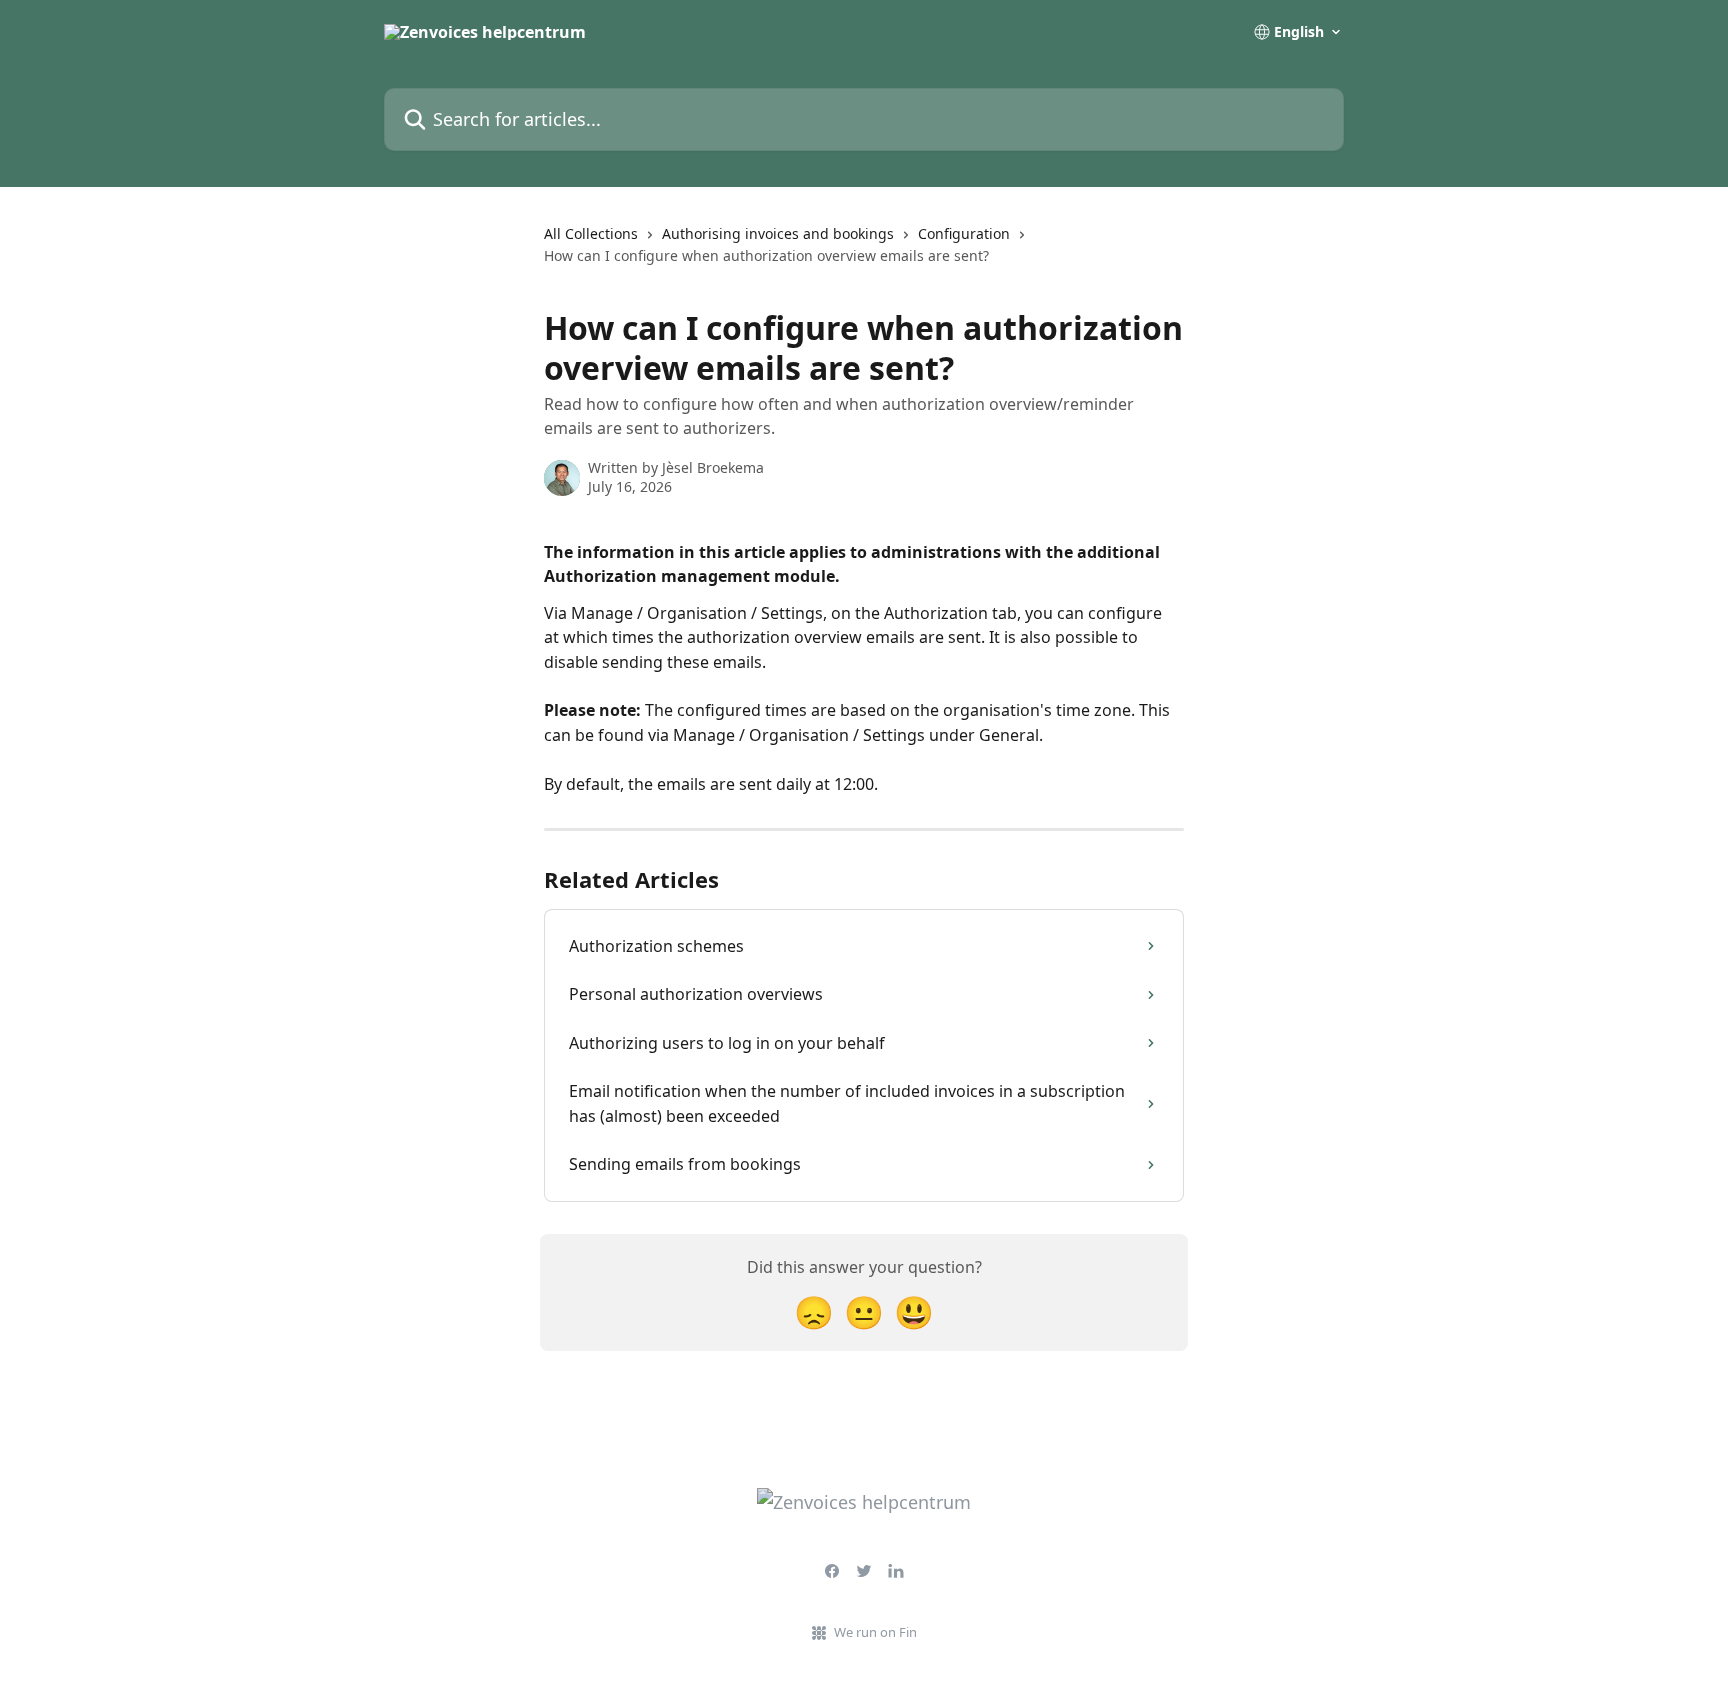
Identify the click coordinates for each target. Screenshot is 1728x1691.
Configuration (964, 233)
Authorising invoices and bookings (778, 233)
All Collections (591, 233)
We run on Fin (875, 1632)
